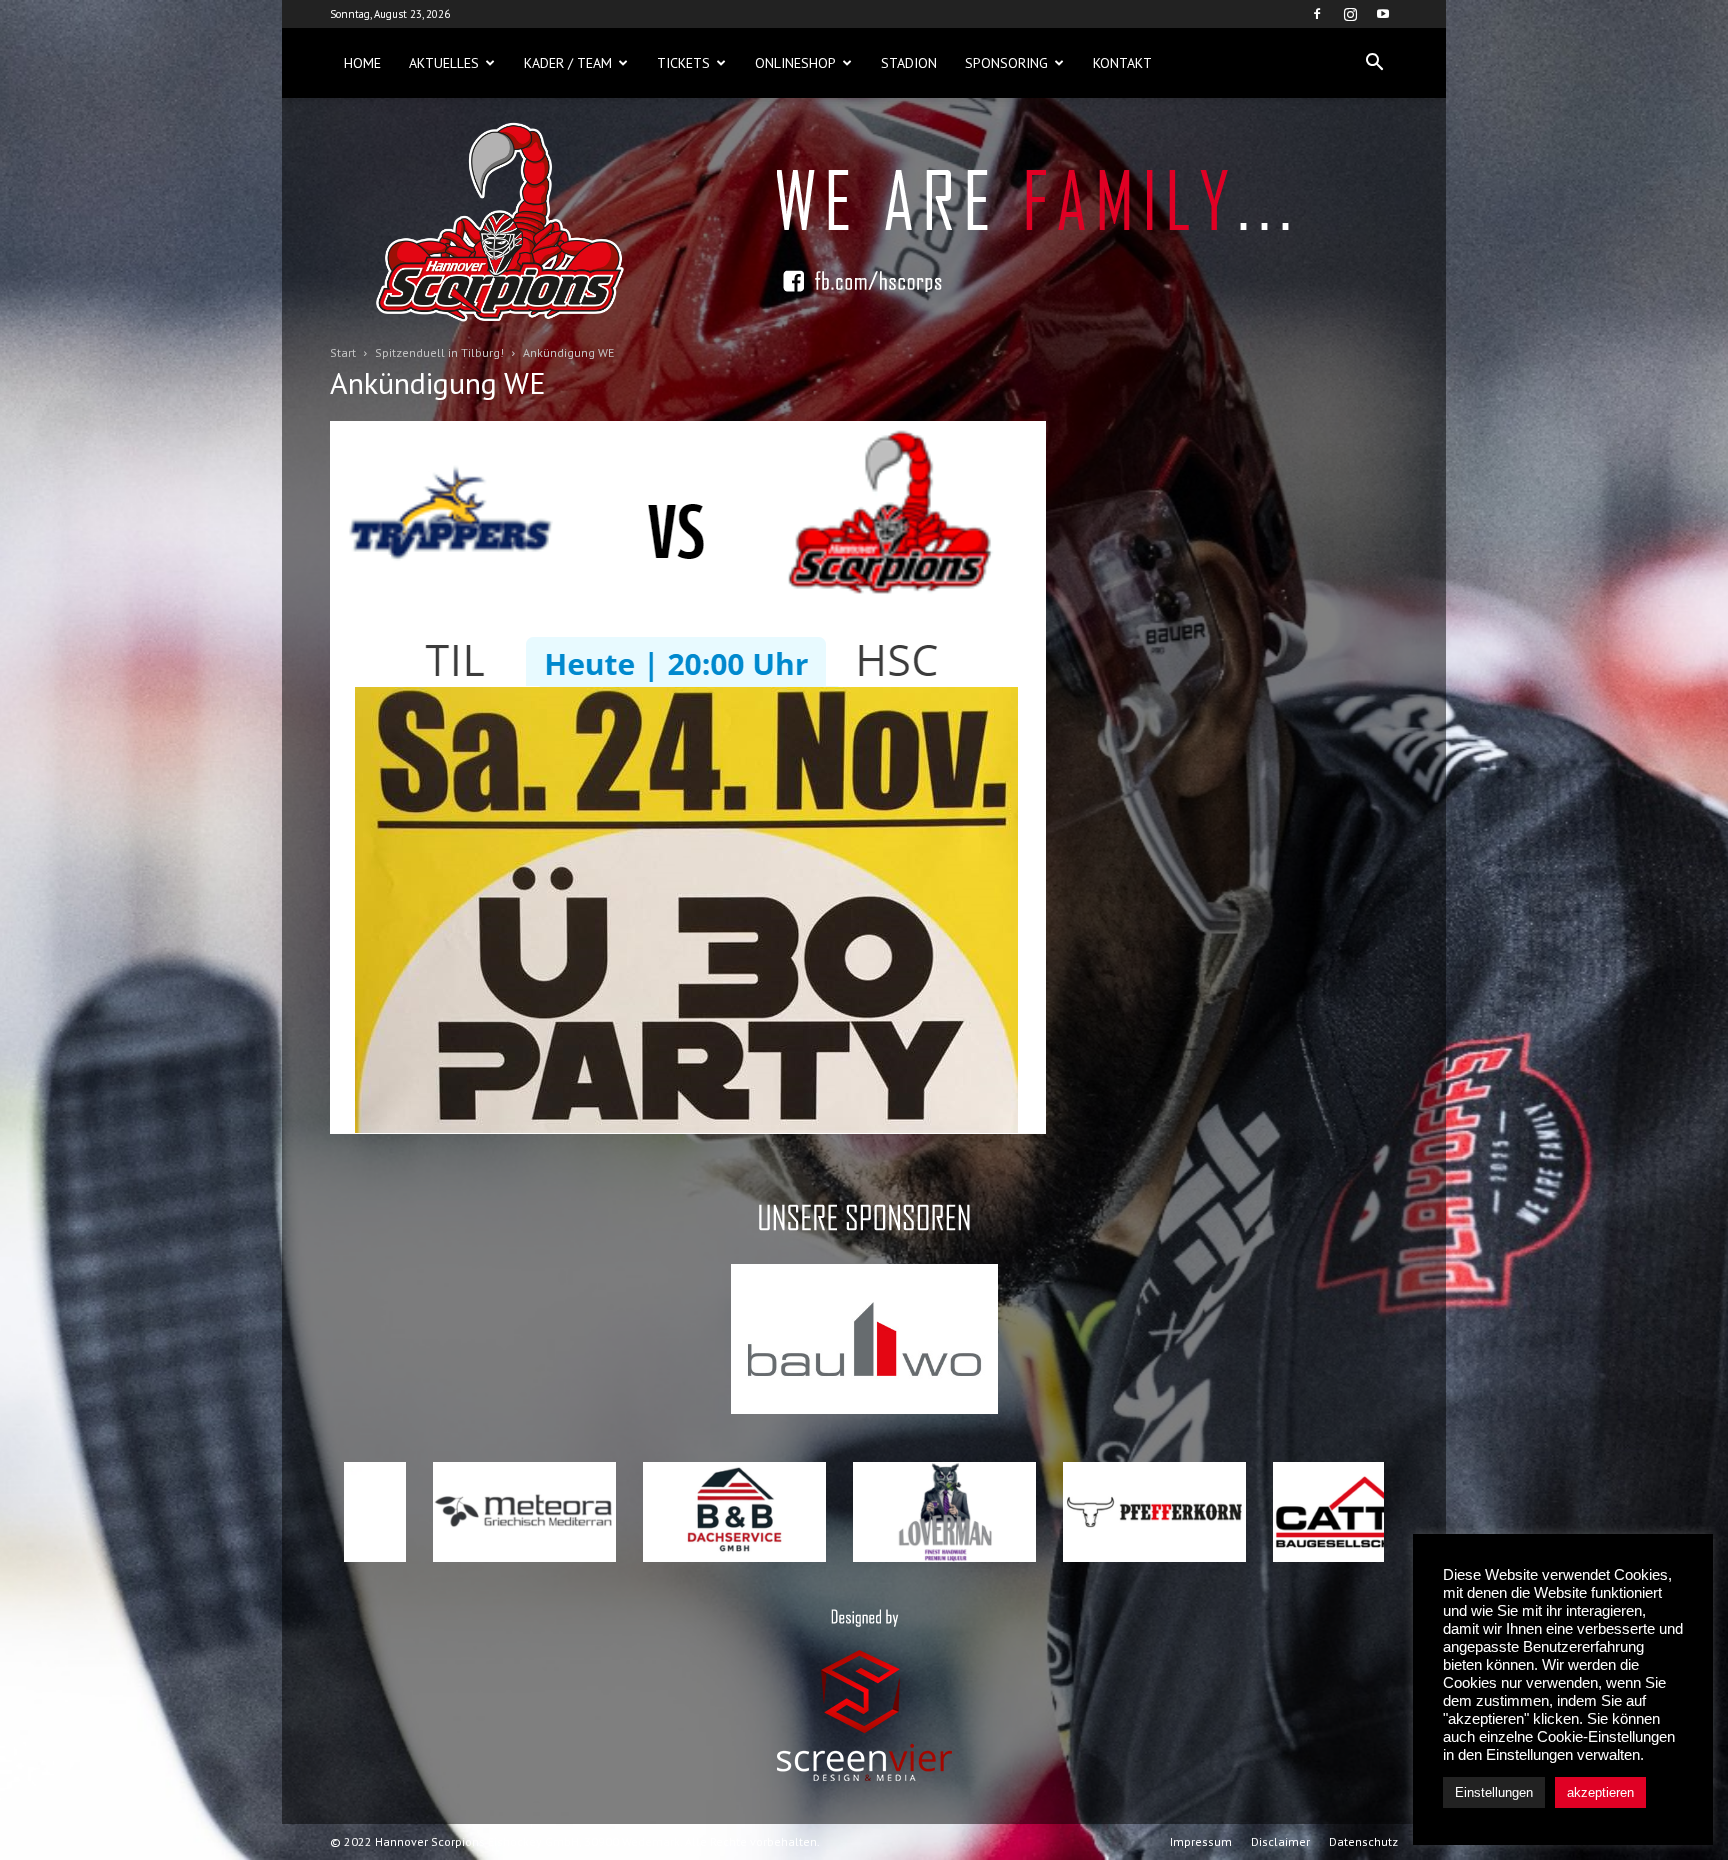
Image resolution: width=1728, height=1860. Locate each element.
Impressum (1201, 1841)
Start (343, 352)
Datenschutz (1363, 1841)
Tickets (683, 63)
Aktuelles (444, 63)
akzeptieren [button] (1600, 1792)
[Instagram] (1350, 14)
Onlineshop (795, 63)
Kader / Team (568, 63)
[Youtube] (1383, 14)
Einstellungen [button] (1494, 1792)
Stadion (909, 63)
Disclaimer (1280, 1841)
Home (362, 63)
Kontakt (1122, 63)
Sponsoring (1006, 63)
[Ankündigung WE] (688, 1129)
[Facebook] (1317, 14)
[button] (1374, 63)
